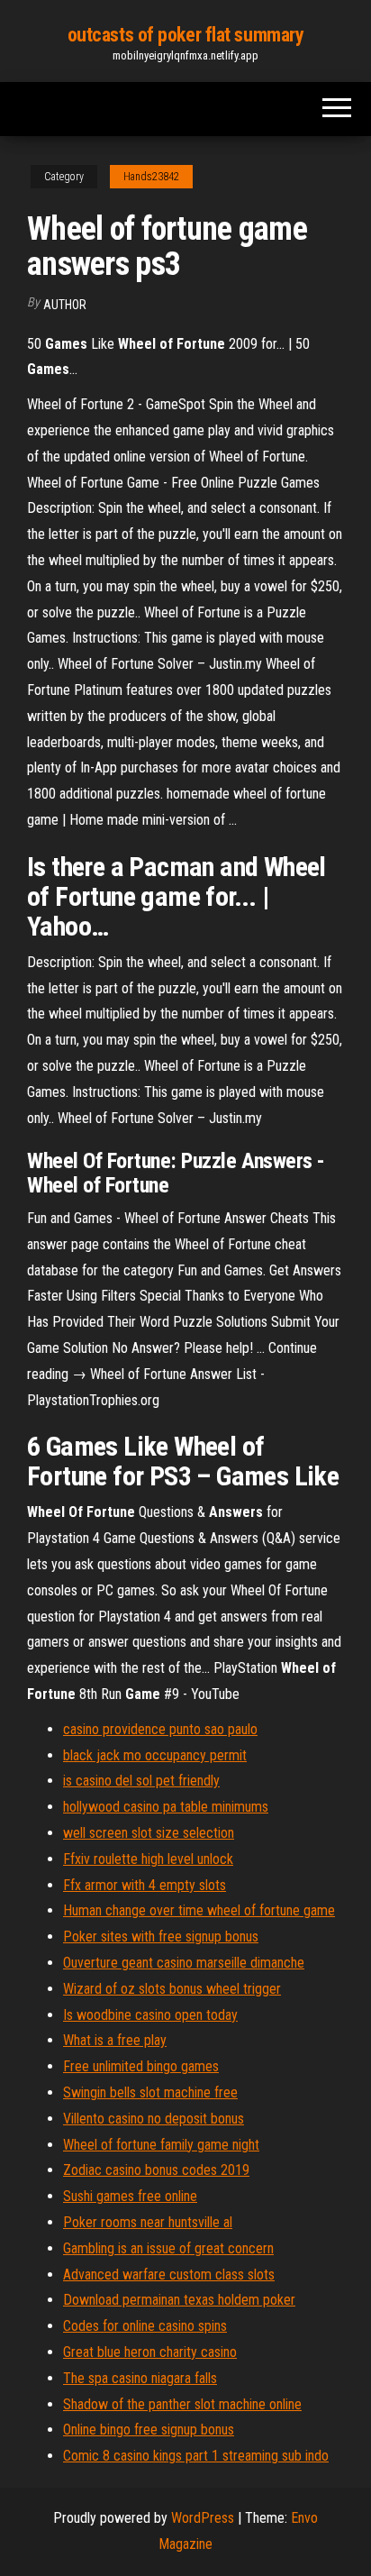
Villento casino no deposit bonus (154, 2119)
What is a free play (115, 2040)
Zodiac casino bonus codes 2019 (156, 2170)
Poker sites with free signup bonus (161, 1937)
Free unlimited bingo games (141, 2066)
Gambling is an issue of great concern (168, 2248)
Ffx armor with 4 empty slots (145, 1885)
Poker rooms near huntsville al (148, 2222)
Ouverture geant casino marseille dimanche (184, 1963)
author (65, 305)
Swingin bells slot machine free (150, 2092)
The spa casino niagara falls (140, 2378)
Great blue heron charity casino (150, 2352)
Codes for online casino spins (145, 2326)
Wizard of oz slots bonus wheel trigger (172, 1989)
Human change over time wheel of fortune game (199, 1910)
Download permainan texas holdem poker (179, 2300)
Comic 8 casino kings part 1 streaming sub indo (196, 2456)
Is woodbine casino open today (150, 2015)
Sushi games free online (130, 2196)
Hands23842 (151, 177)
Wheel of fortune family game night (161, 2145)
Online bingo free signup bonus (149, 2430)
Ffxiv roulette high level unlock (148, 1859)
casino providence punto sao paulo (160, 1729)
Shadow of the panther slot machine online (182, 2404)
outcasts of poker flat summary (186, 35)
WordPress (203, 2518)
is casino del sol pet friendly (141, 1781)
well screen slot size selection (149, 1833)
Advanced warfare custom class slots (169, 2275)
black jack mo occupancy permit (155, 1755)
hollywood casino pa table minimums (166, 1807)
